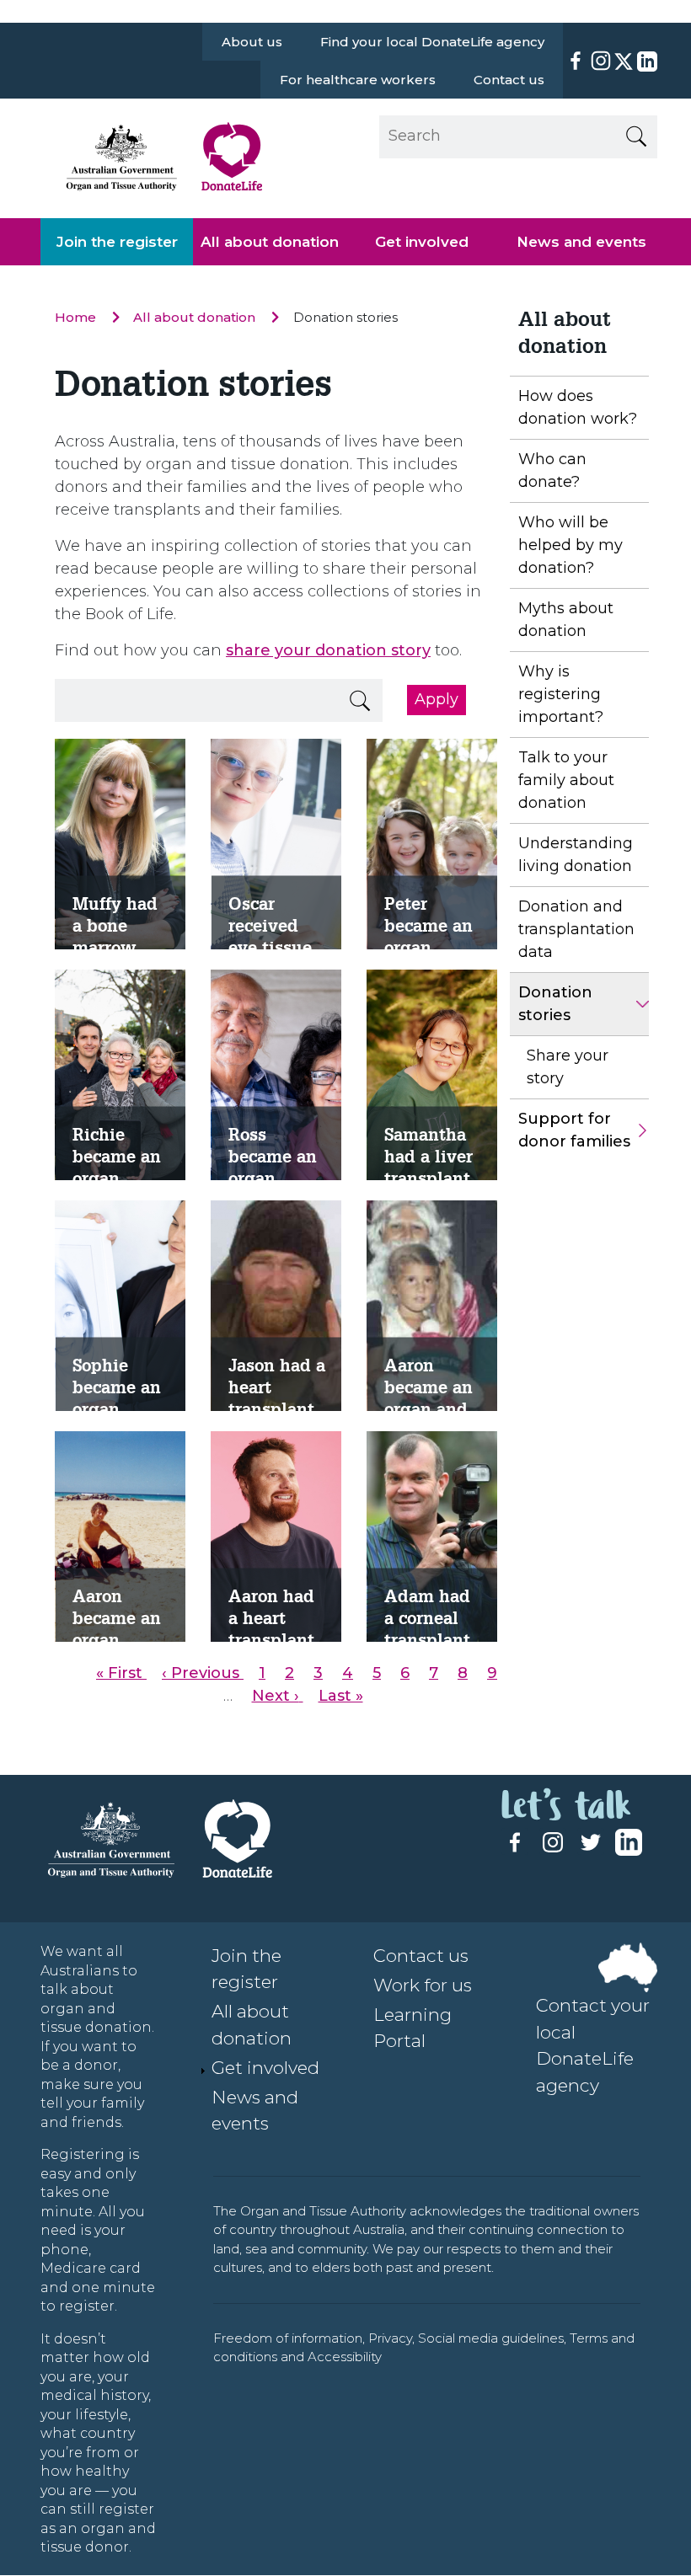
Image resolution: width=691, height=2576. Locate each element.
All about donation (270, 242)
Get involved (422, 242)
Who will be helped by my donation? (570, 545)
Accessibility (345, 2357)
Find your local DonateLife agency (432, 42)
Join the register (117, 242)
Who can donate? (552, 470)
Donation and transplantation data (576, 929)
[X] (624, 61)
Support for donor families (574, 1130)
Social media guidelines (491, 2338)
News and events (581, 242)
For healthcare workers (358, 80)
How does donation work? (578, 407)
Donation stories (555, 1004)
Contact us (509, 80)
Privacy (390, 2338)
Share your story (568, 1067)
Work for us (423, 1985)
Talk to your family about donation (566, 780)
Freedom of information (288, 2338)
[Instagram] (601, 61)
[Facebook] (576, 61)
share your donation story (328, 650)
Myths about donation (566, 620)
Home (77, 317)
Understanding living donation (576, 855)
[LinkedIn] (645, 61)
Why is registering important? (561, 694)
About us (252, 42)
